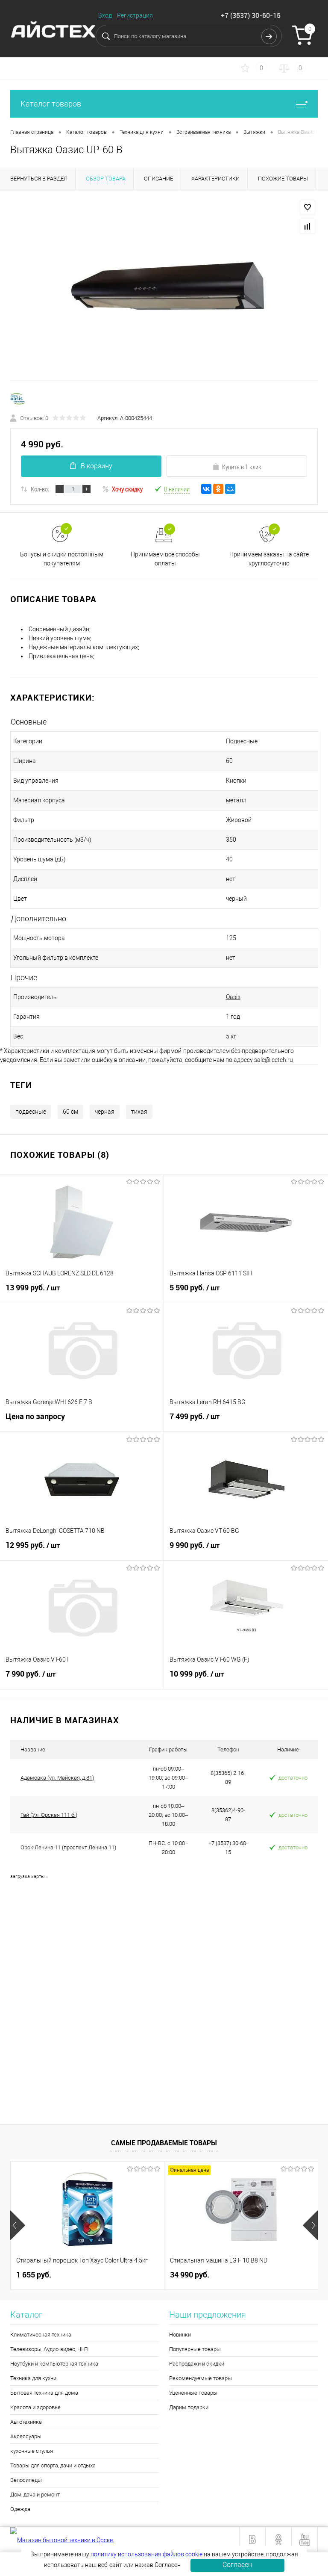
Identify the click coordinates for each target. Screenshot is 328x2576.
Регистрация (135, 15)
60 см (70, 1112)
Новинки (180, 2335)
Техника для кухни (33, 2378)
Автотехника (26, 2422)
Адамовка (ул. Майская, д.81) (57, 1778)
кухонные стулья (32, 2451)
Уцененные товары (193, 2393)
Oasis (233, 997)
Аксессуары (26, 2436)
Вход (105, 15)
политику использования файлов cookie (146, 2554)
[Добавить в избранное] (307, 207)
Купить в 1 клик (242, 467)
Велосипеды (26, 2480)
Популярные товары (195, 2349)
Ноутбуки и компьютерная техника (54, 2364)
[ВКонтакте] (206, 489)
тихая (139, 1112)
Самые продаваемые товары (164, 2143)
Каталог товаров (51, 104)
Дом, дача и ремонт (35, 2495)
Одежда (20, 2509)
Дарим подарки (189, 2407)
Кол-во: (40, 489)
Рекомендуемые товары (201, 2378)
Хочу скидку (127, 489)
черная (105, 1112)
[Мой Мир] (230, 489)
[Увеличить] (164, 290)
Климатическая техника (41, 2335)
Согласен (237, 2565)
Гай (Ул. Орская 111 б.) (49, 1815)
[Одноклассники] (218, 489)
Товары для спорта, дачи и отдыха (53, 2465)
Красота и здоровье (35, 2407)
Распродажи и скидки (197, 2364)
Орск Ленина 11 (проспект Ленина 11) (68, 1847)
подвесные (31, 1112)
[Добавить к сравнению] (307, 226)
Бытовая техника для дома (44, 2393)
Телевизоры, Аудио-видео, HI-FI (49, 2349)
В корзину (97, 466)
